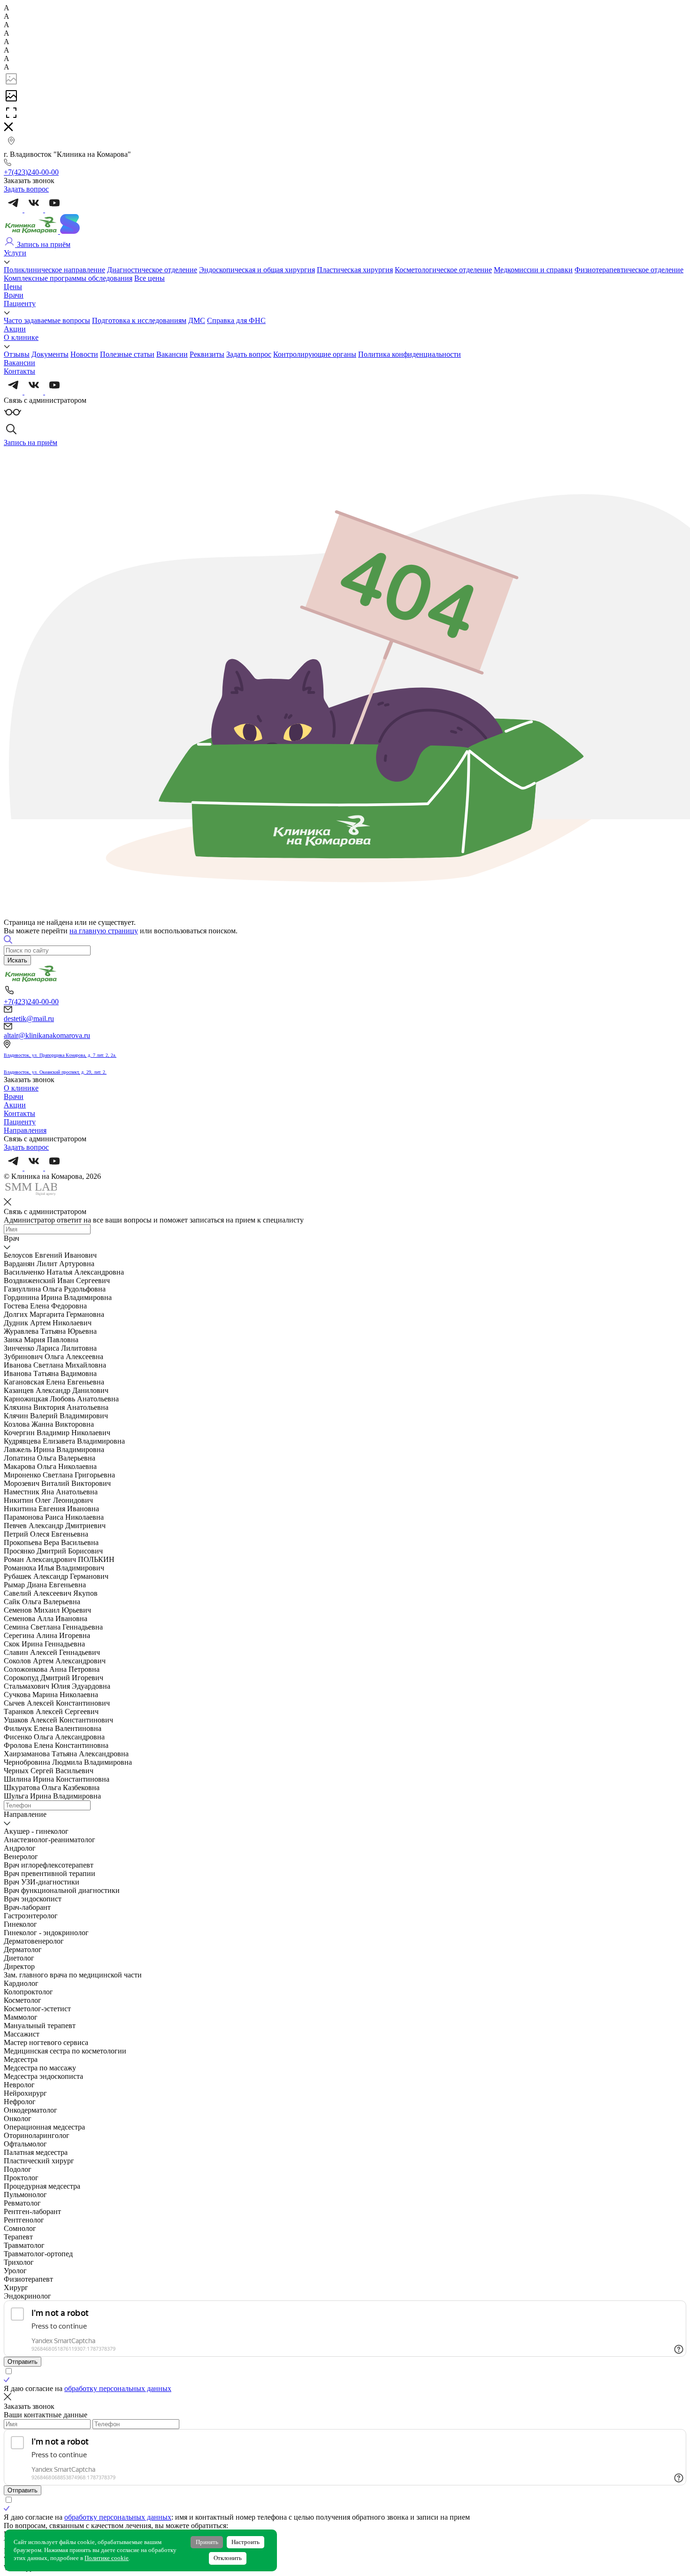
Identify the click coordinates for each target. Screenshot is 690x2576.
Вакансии (172, 354)
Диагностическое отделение (152, 270)
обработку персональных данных (118, 2388)
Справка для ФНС (236, 320)
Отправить (23, 2362)
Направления (25, 1130)
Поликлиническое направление (54, 270)
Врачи (14, 295)
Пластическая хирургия (355, 270)
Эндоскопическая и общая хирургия (257, 270)
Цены (13, 287)
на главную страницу (104, 931)
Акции (15, 329)
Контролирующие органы (315, 354)
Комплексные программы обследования (68, 278)
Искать (17, 960)
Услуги (15, 253)
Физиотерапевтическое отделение (629, 270)
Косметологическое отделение (443, 270)
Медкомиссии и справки (533, 270)
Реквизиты (207, 354)
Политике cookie (107, 2558)
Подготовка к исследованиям (139, 320)
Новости (84, 354)
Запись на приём (43, 244)
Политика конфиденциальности (410, 354)
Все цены (149, 278)
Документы (50, 354)
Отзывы (17, 354)
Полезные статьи (127, 354)
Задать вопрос (249, 354)
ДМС (197, 320)
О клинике (21, 337)
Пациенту (20, 304)
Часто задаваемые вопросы (47, 320)
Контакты (19, 371)
